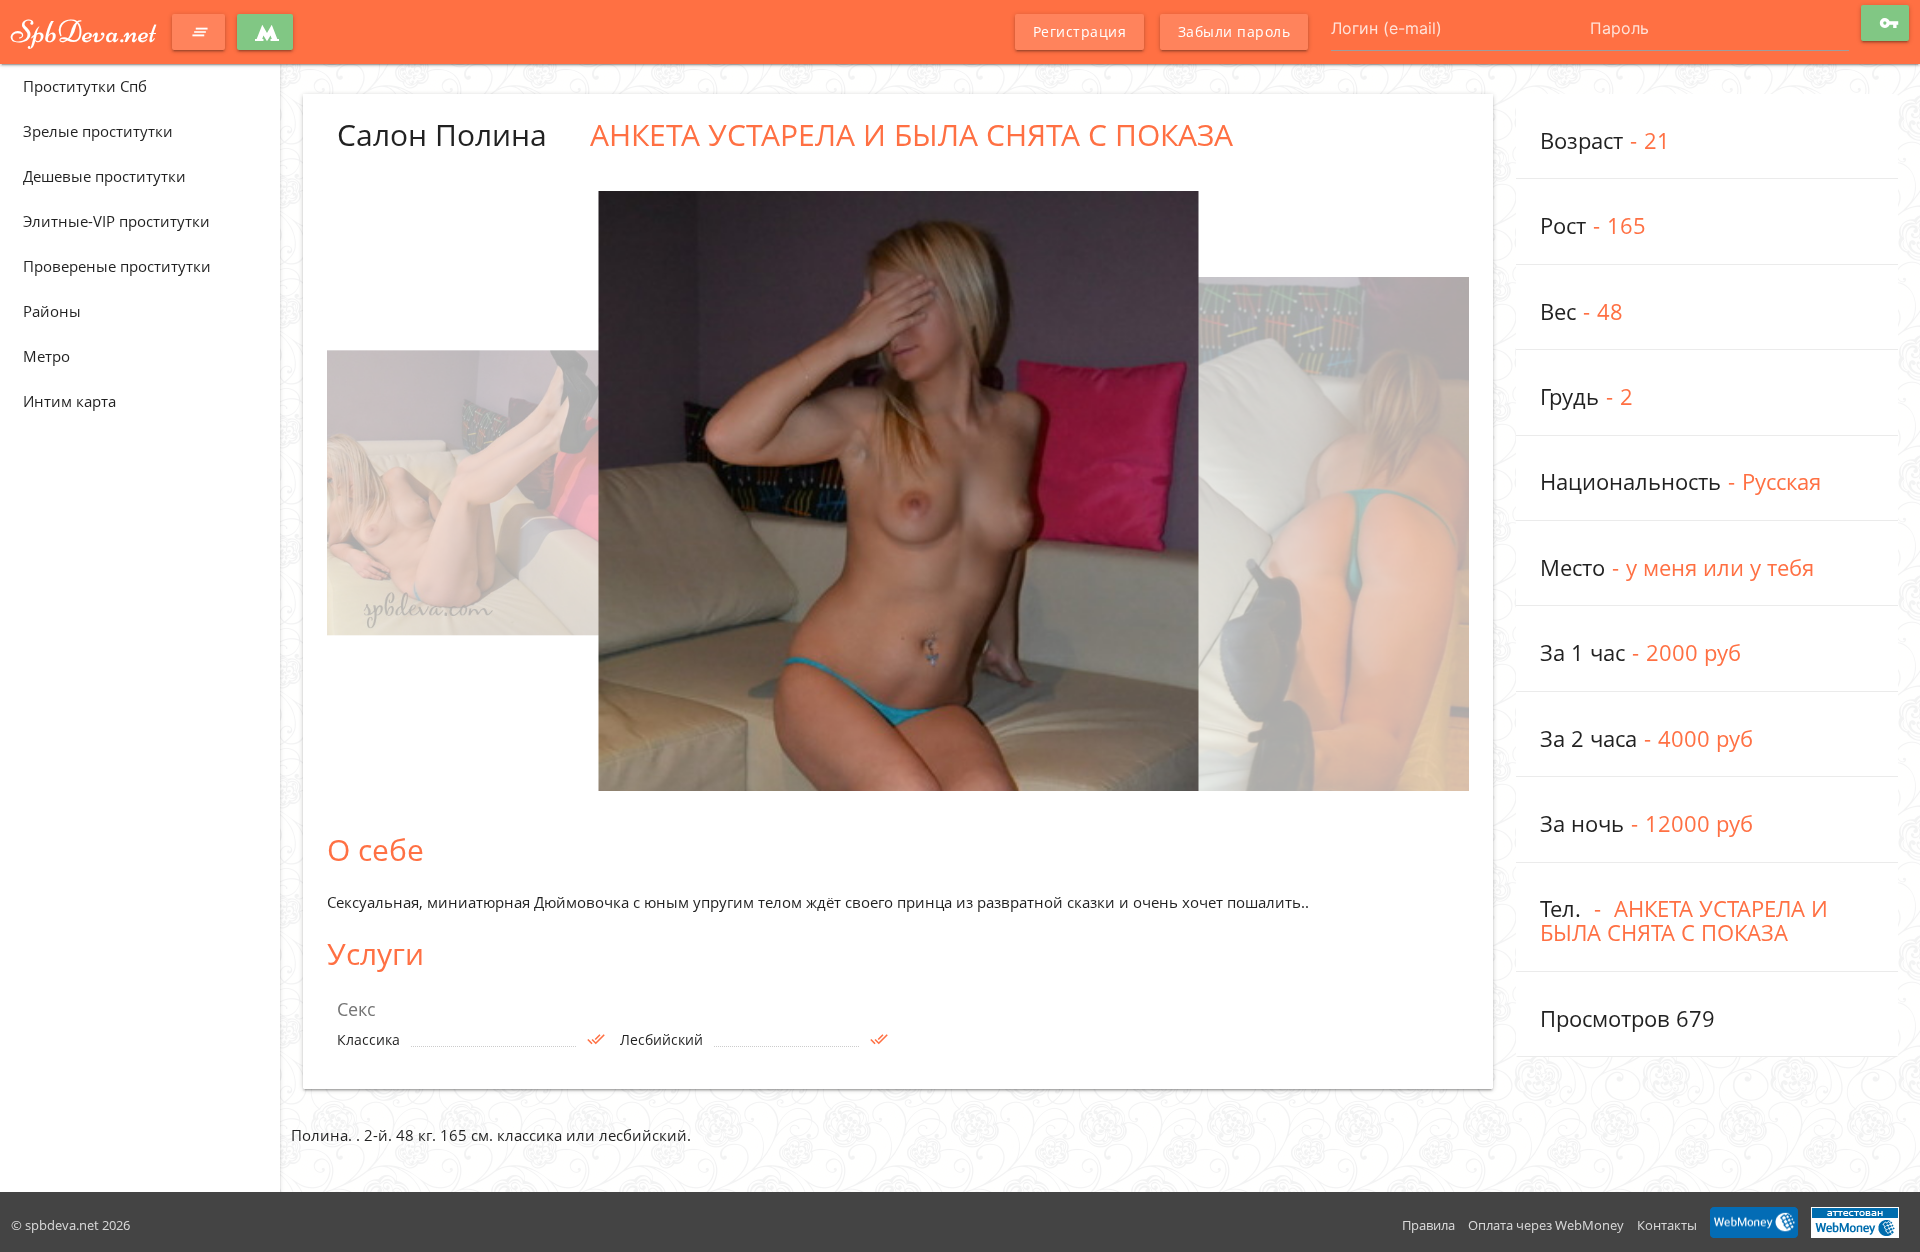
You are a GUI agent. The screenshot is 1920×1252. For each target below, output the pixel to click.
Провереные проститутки (117, 266)
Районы (52, 311)
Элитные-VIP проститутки (116, 221)
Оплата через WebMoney (1546, 1225)
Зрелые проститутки (98, 131)
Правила (1428, 1225)
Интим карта (69, 401)
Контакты (1667, 1225)
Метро (46, 356)
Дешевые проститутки (104, 176)
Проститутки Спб (85, 86)
